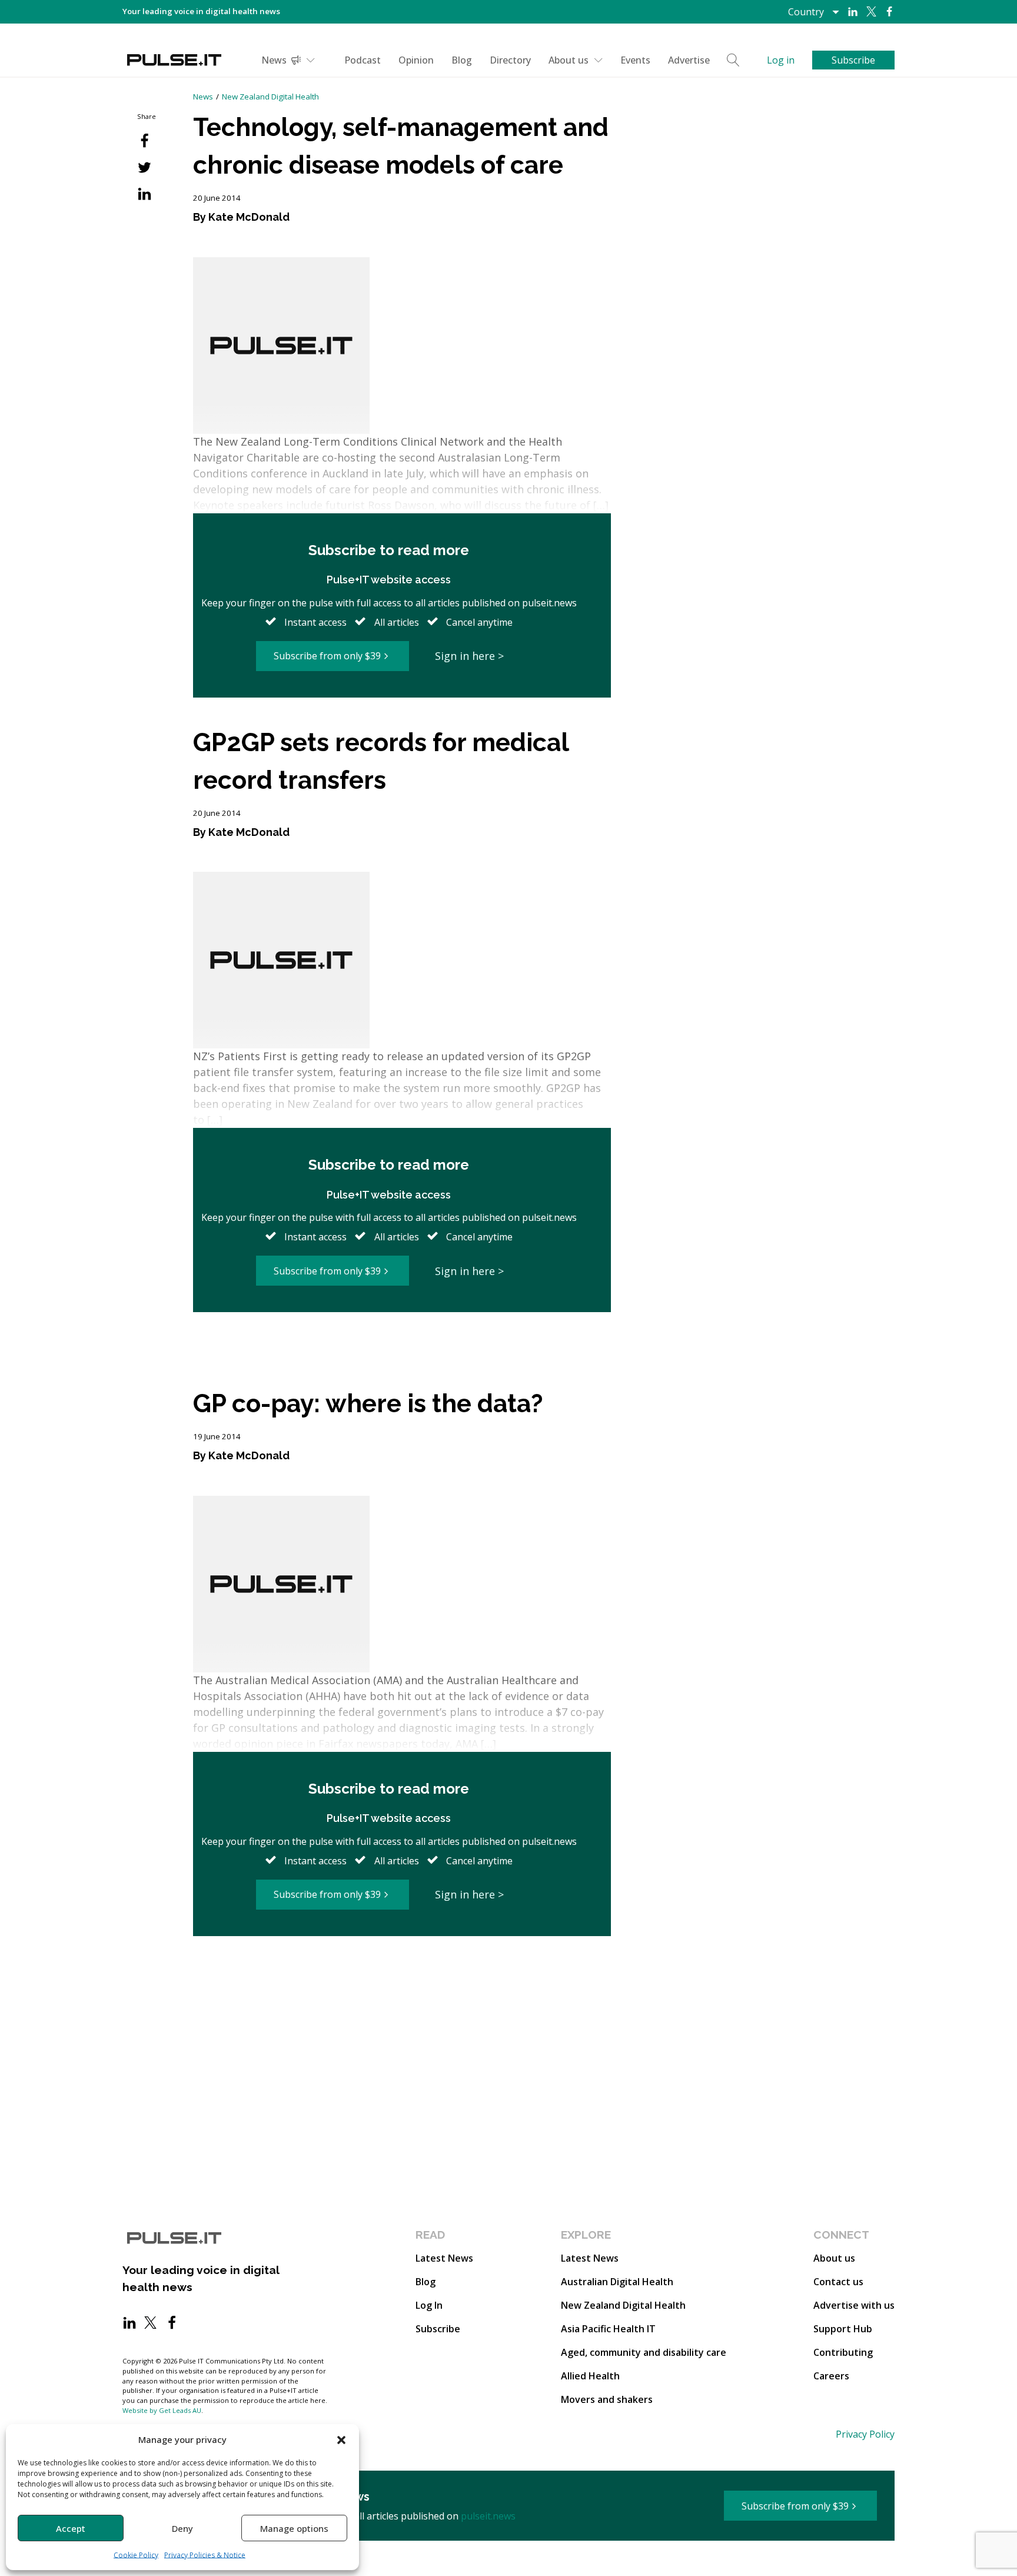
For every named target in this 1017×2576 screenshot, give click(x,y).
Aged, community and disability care (644, 2352)
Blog (462, 60)
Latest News (444, 2258)
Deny (182, 2528)
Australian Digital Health (617, 2282)
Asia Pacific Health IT (608, 2329)
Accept (71, 2528)
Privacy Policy (865, 2434)
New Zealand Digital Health (270, 97)
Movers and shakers (607, 2399)
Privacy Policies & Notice (205, 2555)
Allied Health (590, 2376)
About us (569, 60)
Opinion (416, 60)
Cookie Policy (136, 2555)
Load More (402, 1357)
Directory (510, 60)
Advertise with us (854, 2305)
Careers (831, 2376)
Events (635, 60)
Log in (781, 60)
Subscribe (438, 2329)
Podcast (363, 60)
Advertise (689, 60)
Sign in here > (469, 656)
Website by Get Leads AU (162, 2410)
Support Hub (843, 2329)
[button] (341, 2439)
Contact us (838, 2282)
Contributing (843, 2352)
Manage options (294, 2528)
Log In (429, 2305)
